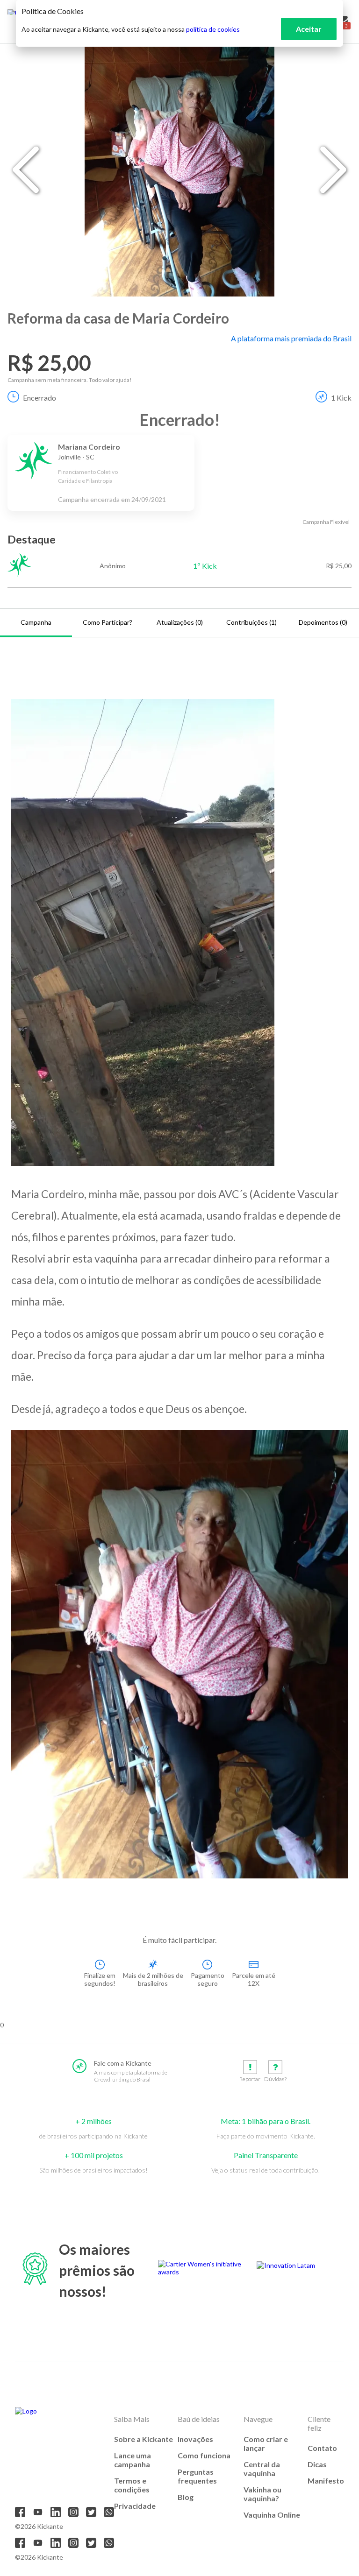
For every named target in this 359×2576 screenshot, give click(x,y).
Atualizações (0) (180, 622)
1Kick (341, 398)
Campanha (36, 622)
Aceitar (309, 29)
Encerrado (39, 398)
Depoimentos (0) (323, 622)
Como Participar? (108, 622)
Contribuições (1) (251, 622)
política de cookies (213, 29)
